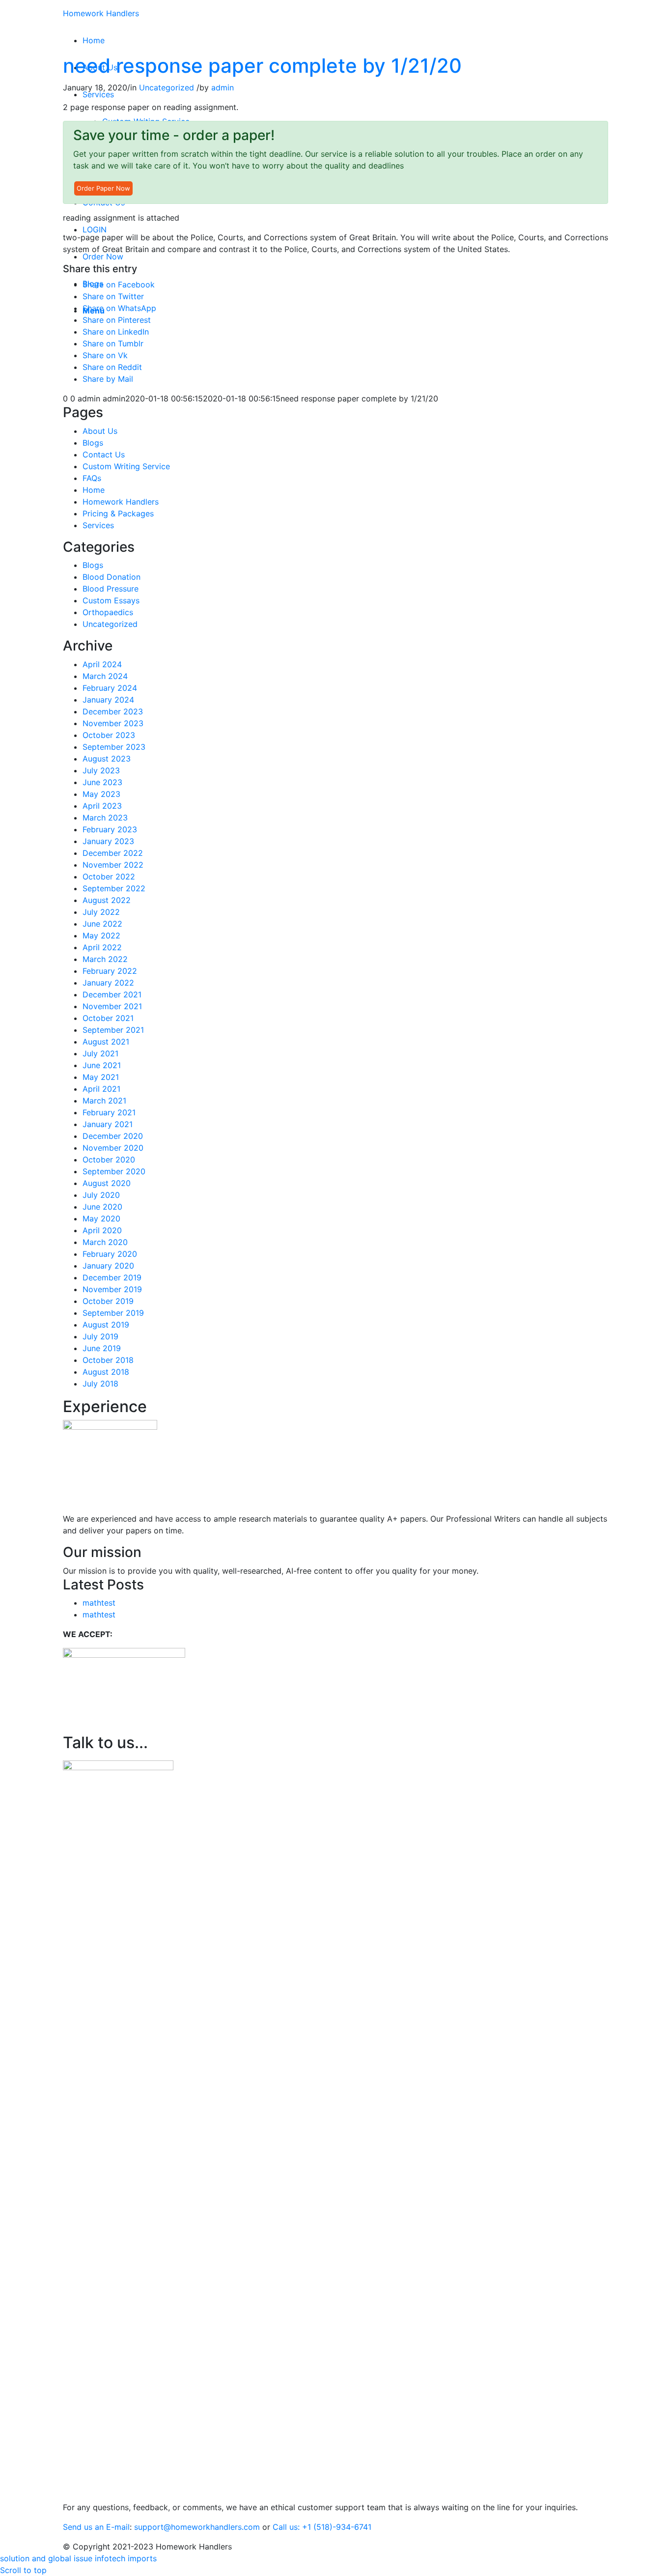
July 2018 (100, 1384)
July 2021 (100, 1053)
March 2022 (105, 959)
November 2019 (112, 1289)
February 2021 (109, 1112)
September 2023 (114, 747)
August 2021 (106, 1042)
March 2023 (105, 818)
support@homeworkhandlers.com (197, 2527)
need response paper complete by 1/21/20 (262, 66)
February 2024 (110, 688)
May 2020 (101, 1218)
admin (223, 87)
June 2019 (102, 1348)
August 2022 (107, 900)
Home (94, 490)
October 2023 (109, 735)
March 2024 (105, 676)
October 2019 (108, 1301)
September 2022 (114, 888)
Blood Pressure (111, 589)
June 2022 (102, 924)
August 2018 (106, 1372)
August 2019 (106, 1325)
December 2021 (112, 994)
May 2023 (101, 794)
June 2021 (102, 1065)
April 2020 (102, 1230)
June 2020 (102, 1207)
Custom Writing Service (126, 466)
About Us (100, 431)
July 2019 (100, 1336)
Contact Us (104, 454)
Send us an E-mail (96, 2527)
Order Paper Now (103, 188)
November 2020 (113, 1148)
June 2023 (102, 782)
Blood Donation (112, 577)
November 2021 (112, 1006)
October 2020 (109, 1160)
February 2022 (110, 971)
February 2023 (110, 829)
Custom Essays (111, 600)
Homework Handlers (101, 13)
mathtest (99, 1603)
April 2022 (102, 947)
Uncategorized (167, 87)
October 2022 (109, 877)
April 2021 (101, 1089)
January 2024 (108, 700)
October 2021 (108, 1018)
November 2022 (113, 865)
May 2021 (101, 1077)
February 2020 (110, 1254)
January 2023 (108, 841)
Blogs (93, 443)
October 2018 (108, 1360)
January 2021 (108, 1124)
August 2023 (107, 759)
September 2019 (113, 1313)
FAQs (92, 478)
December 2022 (113, 853)
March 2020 (105, 1242)
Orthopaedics (108, 612)
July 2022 (101, 912)
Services (98, 525)
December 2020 (113, 1136)
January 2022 (108, 983)
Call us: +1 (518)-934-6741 (322, 2527)
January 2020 (108, 1266)
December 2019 (112, 1277)
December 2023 (113, 711)
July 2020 (101, 1195)
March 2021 (104, 1101)
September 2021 (113, 1030)
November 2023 (113, 723)
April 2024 (102, 664)
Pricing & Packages (118, 513)
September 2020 (114, 1171)
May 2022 (101, 935)
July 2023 (101, 770)
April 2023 (102, 806)
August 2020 (107, 1183)
